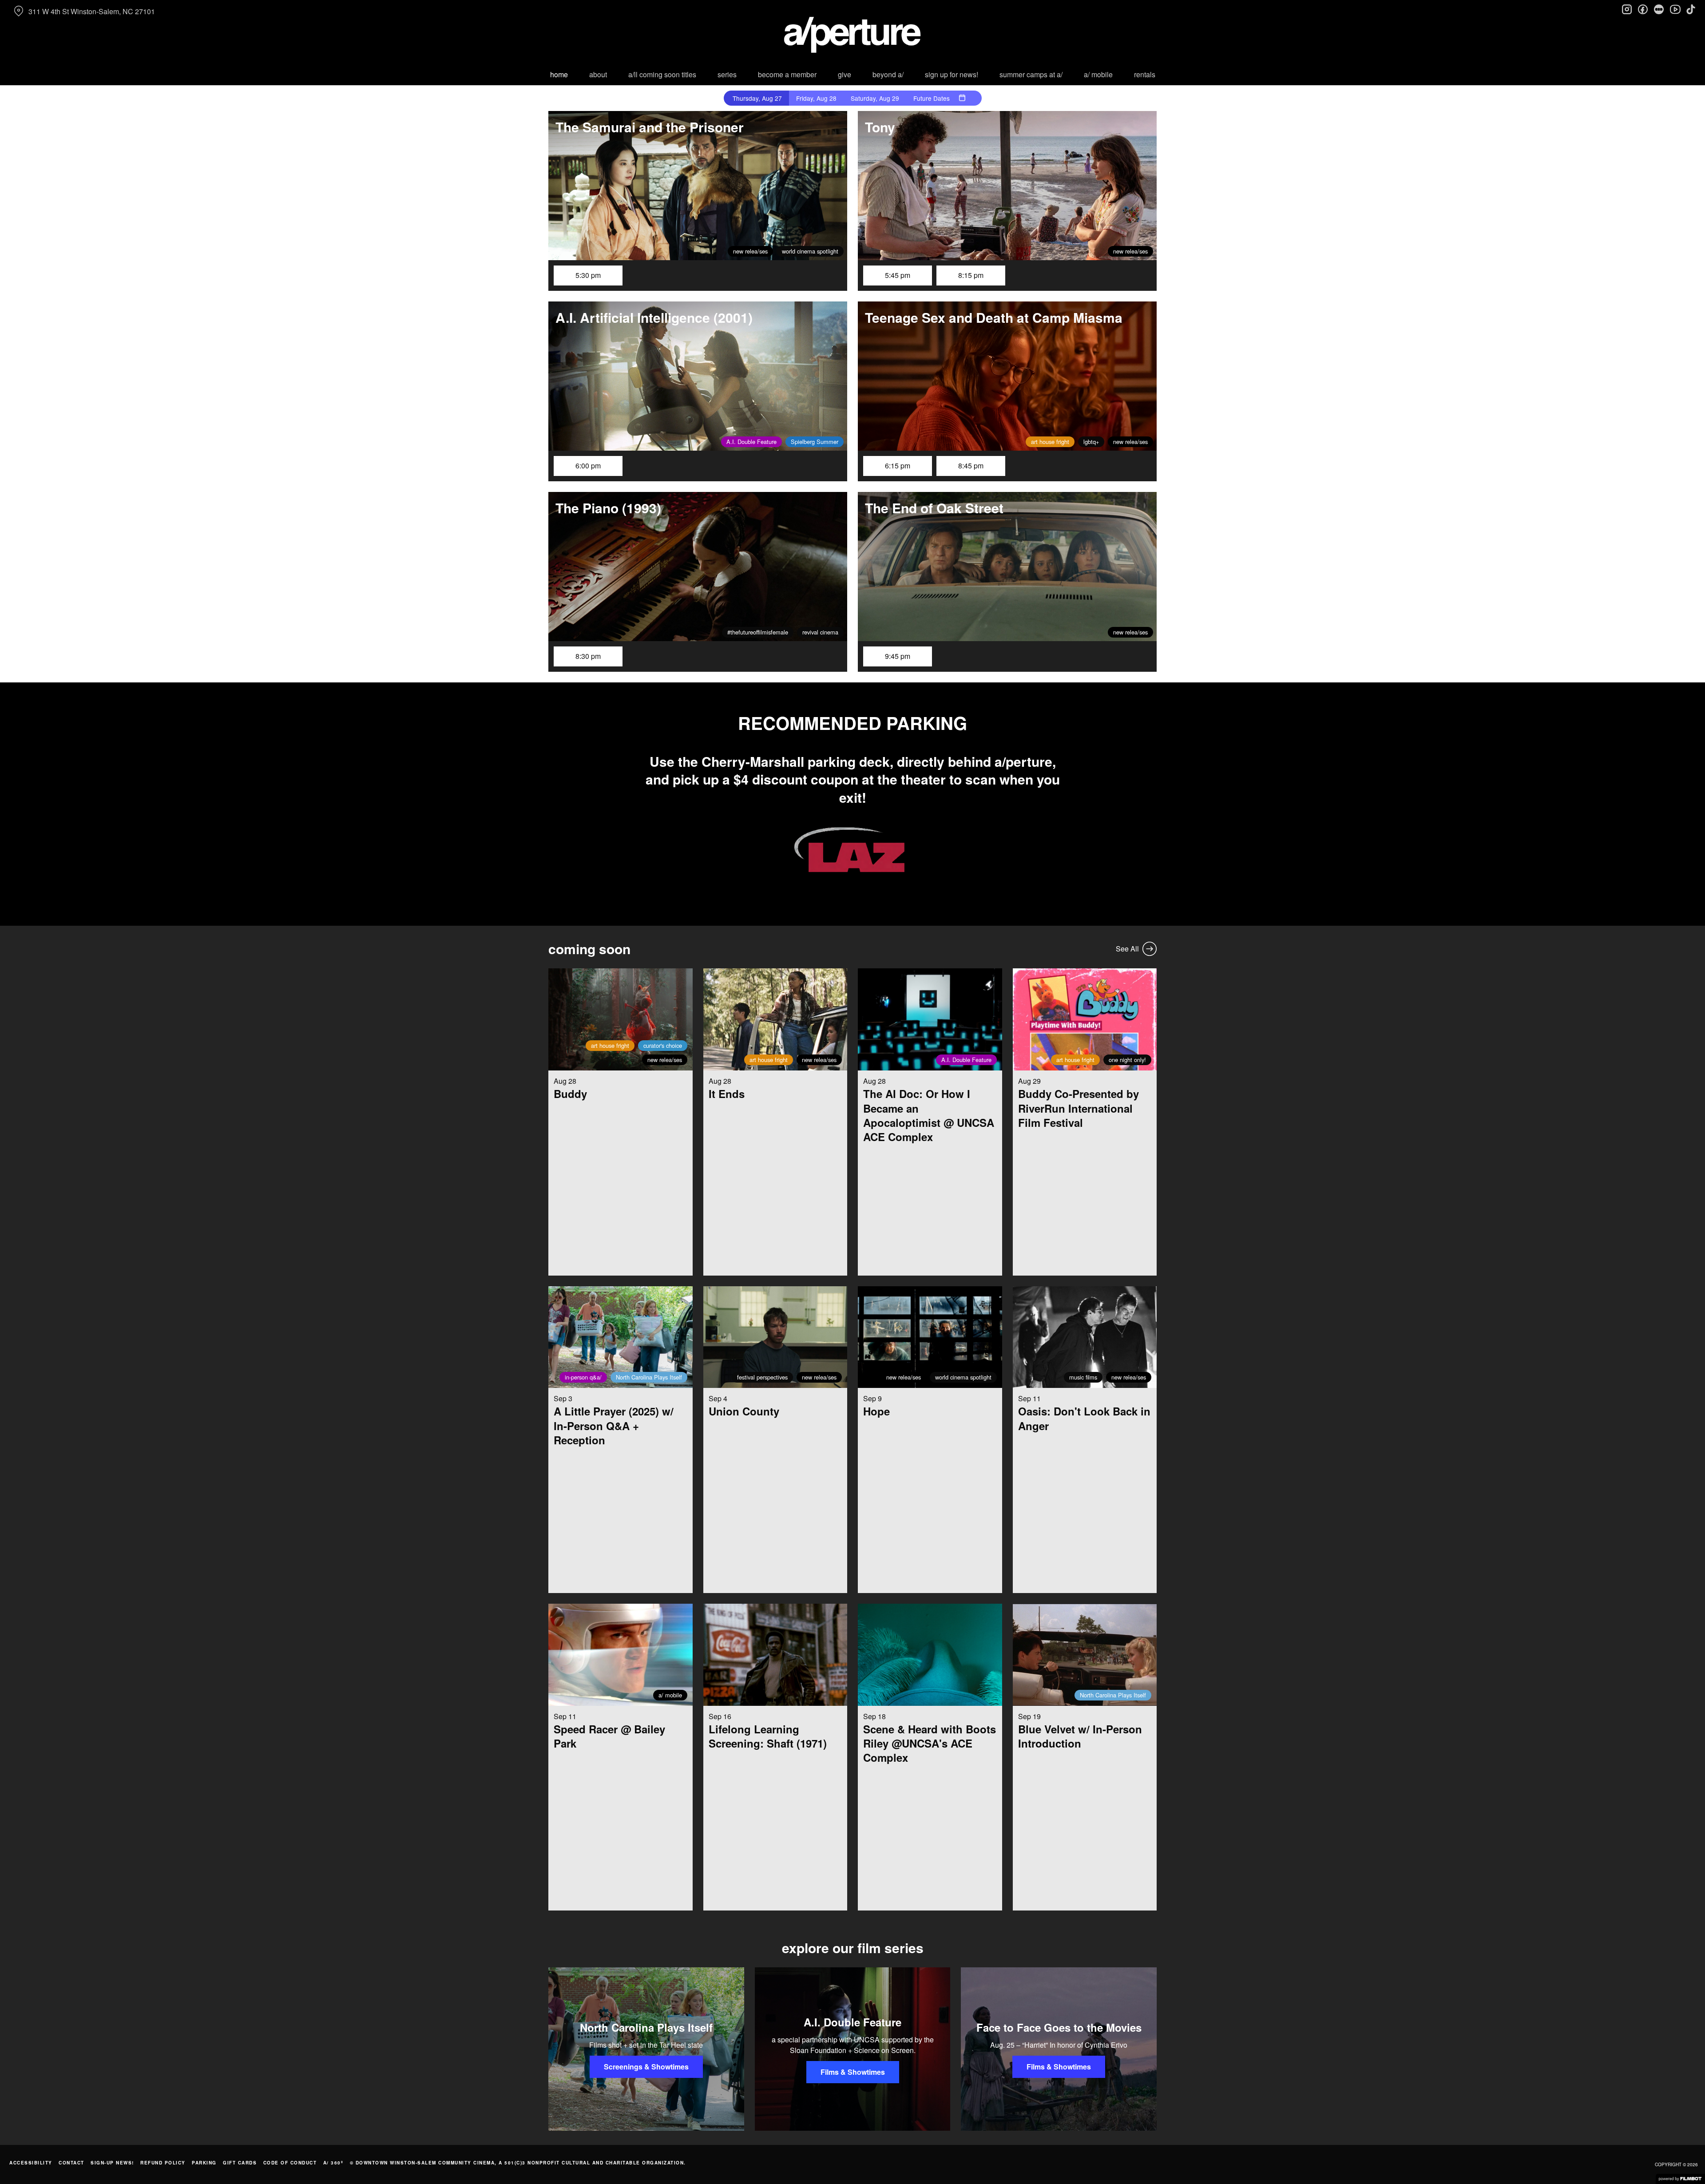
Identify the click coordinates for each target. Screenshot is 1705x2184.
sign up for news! (952, 74)
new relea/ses (750, 251)
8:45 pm (971, 466)
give (845, 74)
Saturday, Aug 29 (875, 98)
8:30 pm (588, 656)
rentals (1145, 74)
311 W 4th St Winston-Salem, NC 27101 (92, 11)
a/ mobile (1098, 74)
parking (204, 2163)
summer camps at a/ (1031, 74)
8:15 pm (971, 275)
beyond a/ (888, 74)
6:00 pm (588, 466)
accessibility (31, 2163)
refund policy (163, 2163)
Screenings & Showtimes (646, 2067)
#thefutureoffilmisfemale (758, 632)
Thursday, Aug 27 (757, 98)
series (727, 74)
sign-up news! (112, 2163)
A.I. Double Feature (751, 442)
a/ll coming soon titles (662, 74)
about (598, 74)
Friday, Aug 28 (816, 98)
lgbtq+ (1091, 442)
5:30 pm (588, 275)
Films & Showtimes (853, 2072)
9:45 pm (898, 656)
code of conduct (290, 2163)
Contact (71, 2163)
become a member (787, 74)
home (559, 74)
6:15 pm (898, 466)
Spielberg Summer (815, 442)
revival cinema (820, 632)
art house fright (1050, 442)
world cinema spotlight (810, 251)
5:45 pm (898, 275)
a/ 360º (333, 2163)
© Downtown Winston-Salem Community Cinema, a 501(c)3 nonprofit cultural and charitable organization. (518, 2163)
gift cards (240, 2163)
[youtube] (1675, 9)
